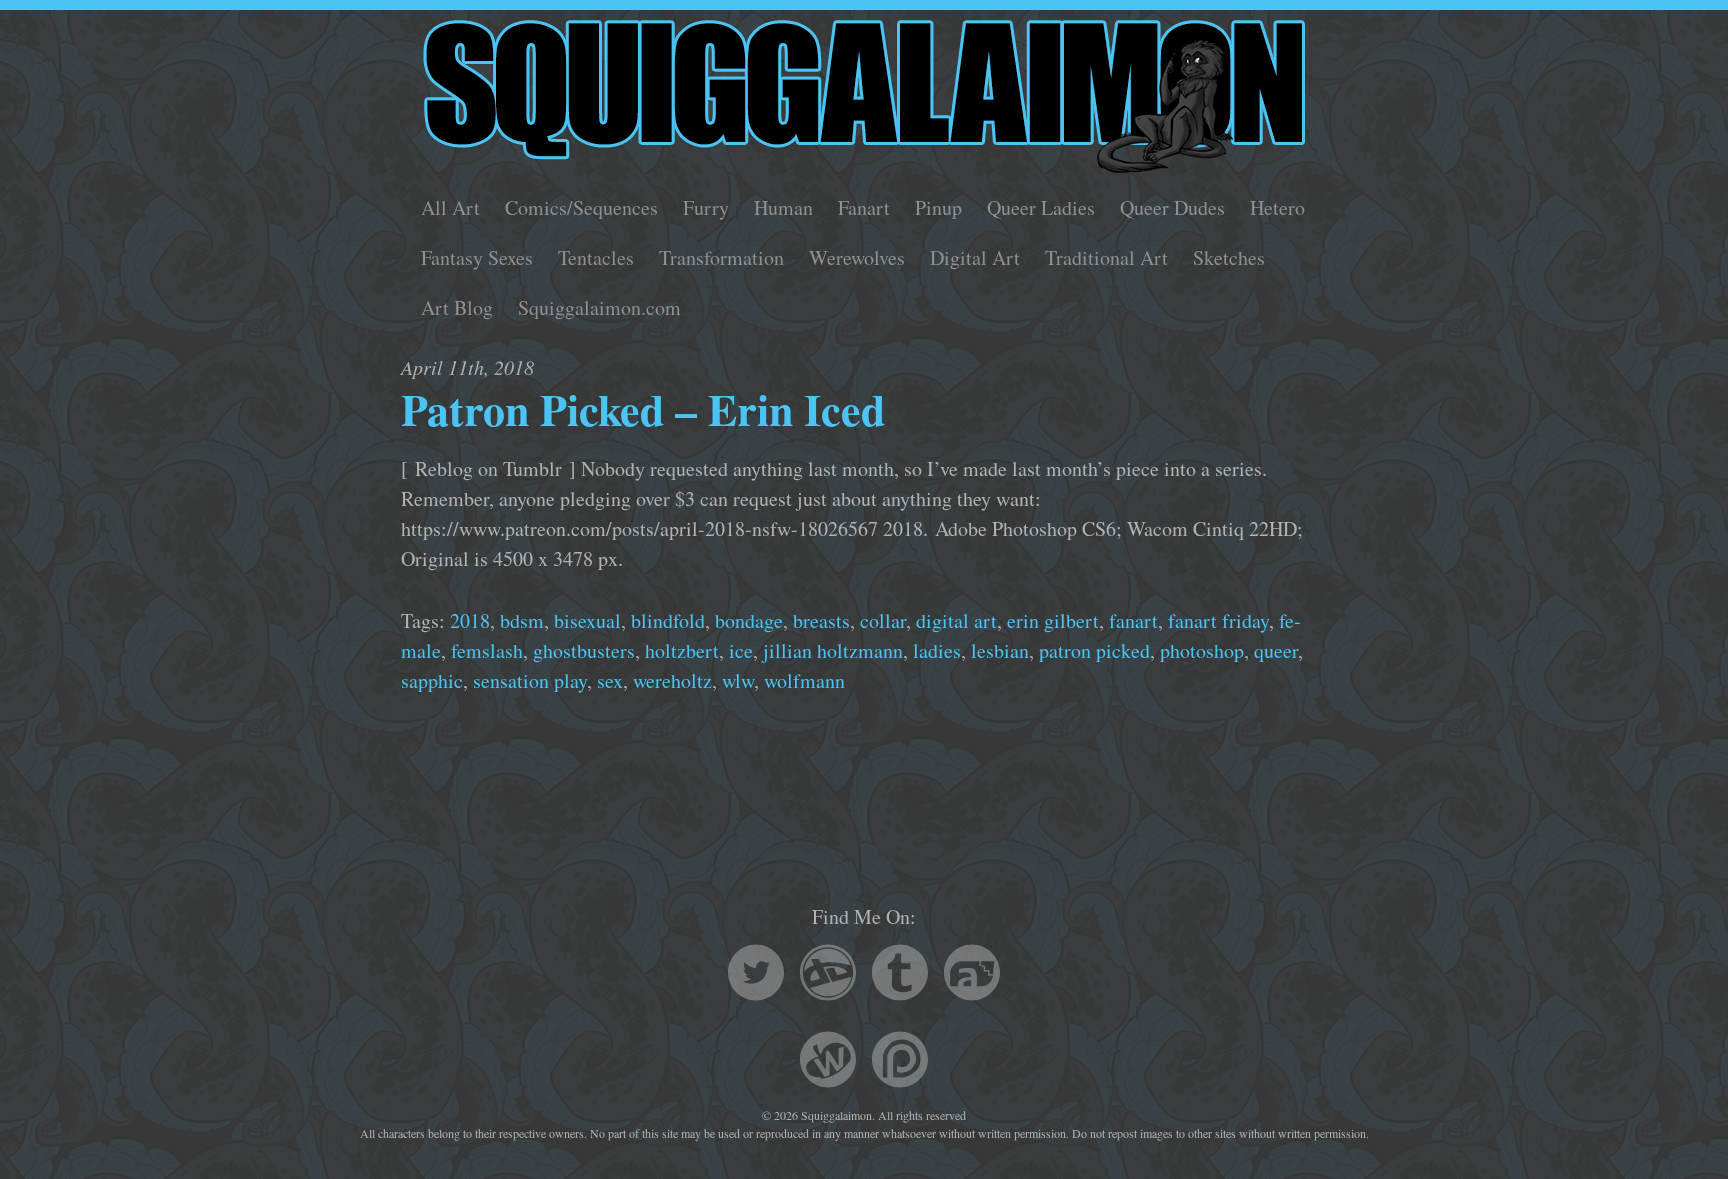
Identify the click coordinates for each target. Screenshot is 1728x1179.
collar (883, 620)
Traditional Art (1106, 257)
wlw (738, 680)
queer (1276, 650)
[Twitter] (756, 975)
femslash (487, 650)
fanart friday (1218, 620)
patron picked (1094, 650)
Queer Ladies (1041, 207)
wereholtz (672, 680)
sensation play (530, 680)
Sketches (1229, 257)
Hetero (1277, 207)
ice (741, 650)
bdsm (522, 620)
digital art (956, 620)
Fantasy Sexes (477, 257)
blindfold (668, 620)
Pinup (938, 207)
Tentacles (596, 257)
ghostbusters (584, 650)
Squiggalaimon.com (599, 307)
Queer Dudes (1172, 207)
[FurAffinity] (972, 975)
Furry (706, 207)
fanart (1133, 620)
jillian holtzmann (833, 650)
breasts (821, 620)
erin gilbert (1053, 620)
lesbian (1000, 650)
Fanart (864, 207)
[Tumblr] (900, 975)
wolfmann (804, 680)
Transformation (721, 257)
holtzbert (682, 650)
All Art (450, 207)
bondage (749, 620)
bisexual (587, 620)
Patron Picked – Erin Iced (643, 409)
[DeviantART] (828, 975)
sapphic (432, 680)
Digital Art (975, 257)
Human (783, 207)
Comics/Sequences (581, 207)
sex (610, 680)
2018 (470, 620)
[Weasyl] (828, 1062)
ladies (937, 650)
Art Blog (457, 307)
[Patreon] (900, 1062)
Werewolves (857, 257)
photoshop (1202, 650)
